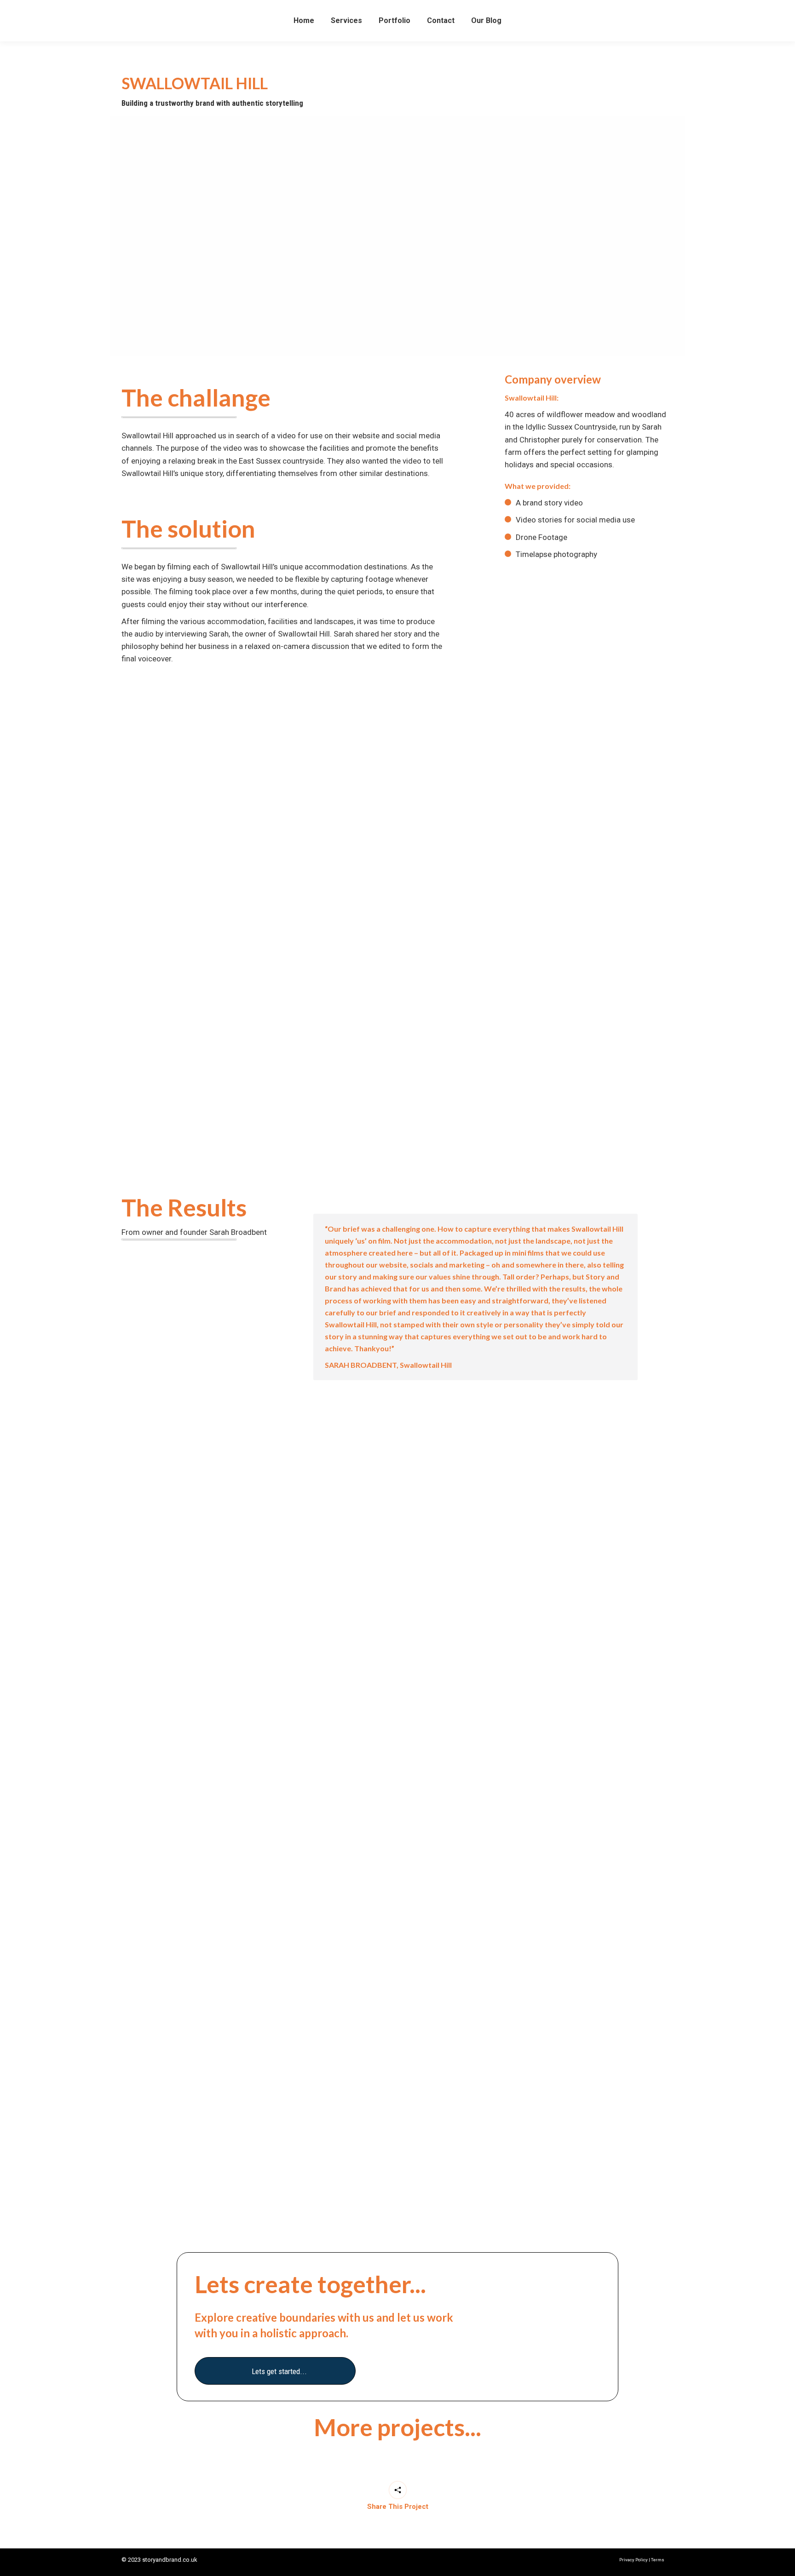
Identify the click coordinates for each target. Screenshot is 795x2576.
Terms (658, 2560)
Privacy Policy (634, 2560)
